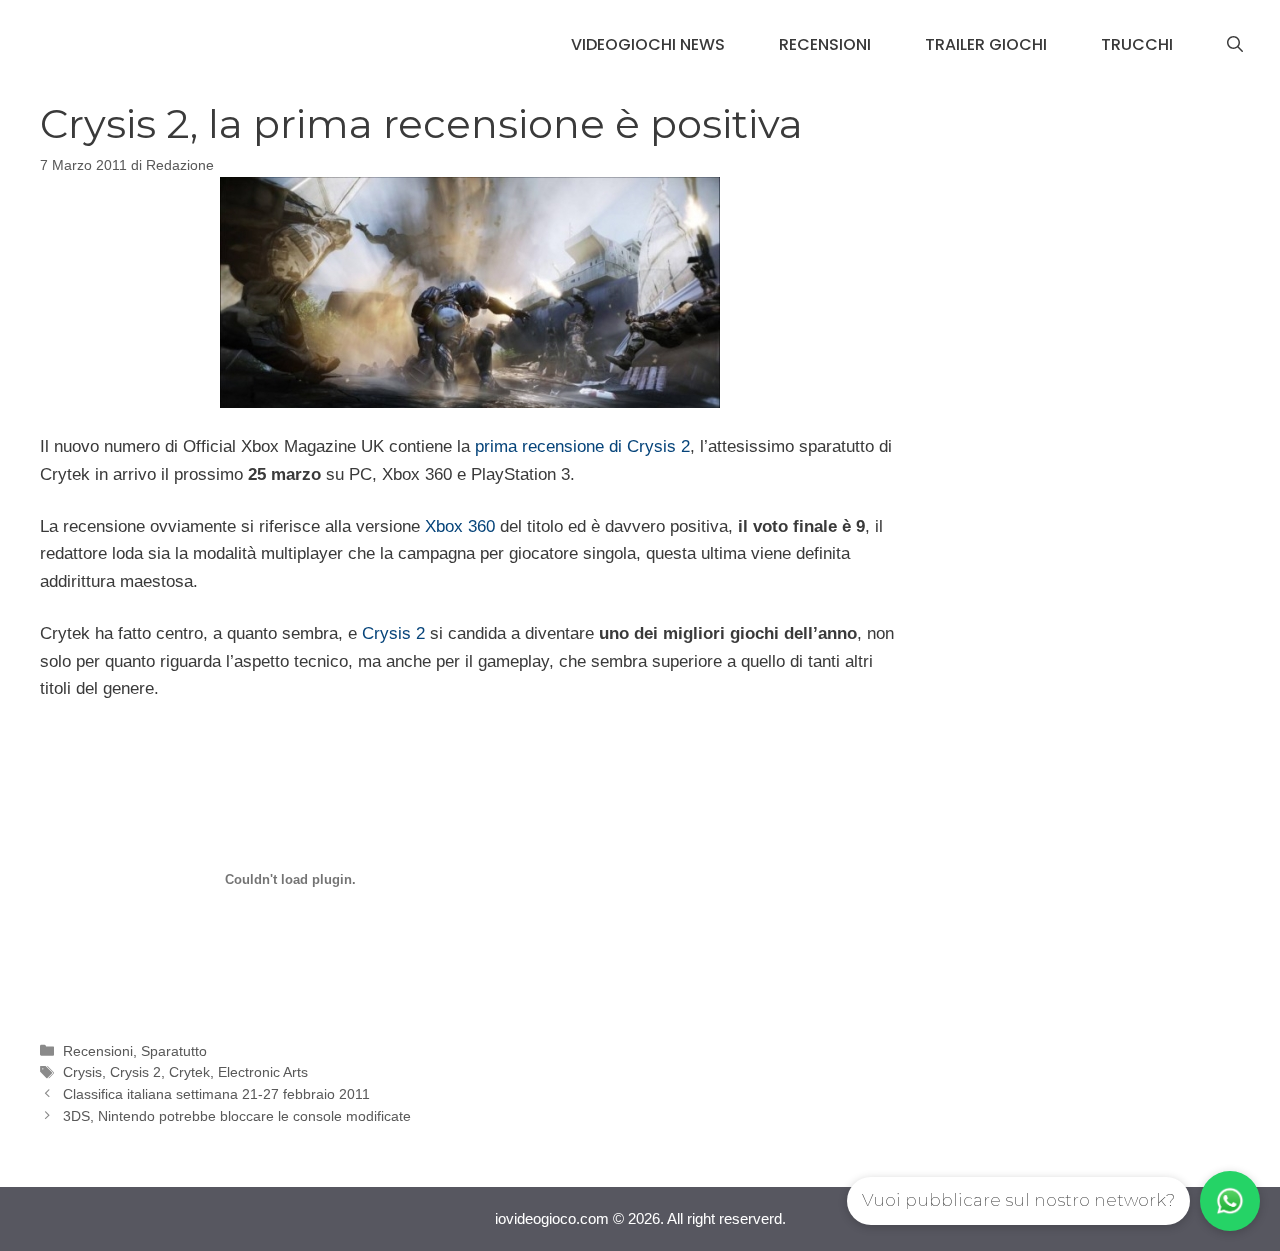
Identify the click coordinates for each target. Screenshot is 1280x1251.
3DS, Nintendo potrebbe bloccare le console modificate (237, 1116)
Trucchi (1137, 44)
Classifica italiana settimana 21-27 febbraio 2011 (216, 1094)
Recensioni (825, 44)
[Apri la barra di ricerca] (1235, 45)
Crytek (189, 1072)
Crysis (82, 1072)
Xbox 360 (460, 526)
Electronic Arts (263, 1072)
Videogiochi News (648, 44)
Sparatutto (174, 1051)
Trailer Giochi (986, 44)
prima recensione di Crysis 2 (582, 446)
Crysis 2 (393, 633)
